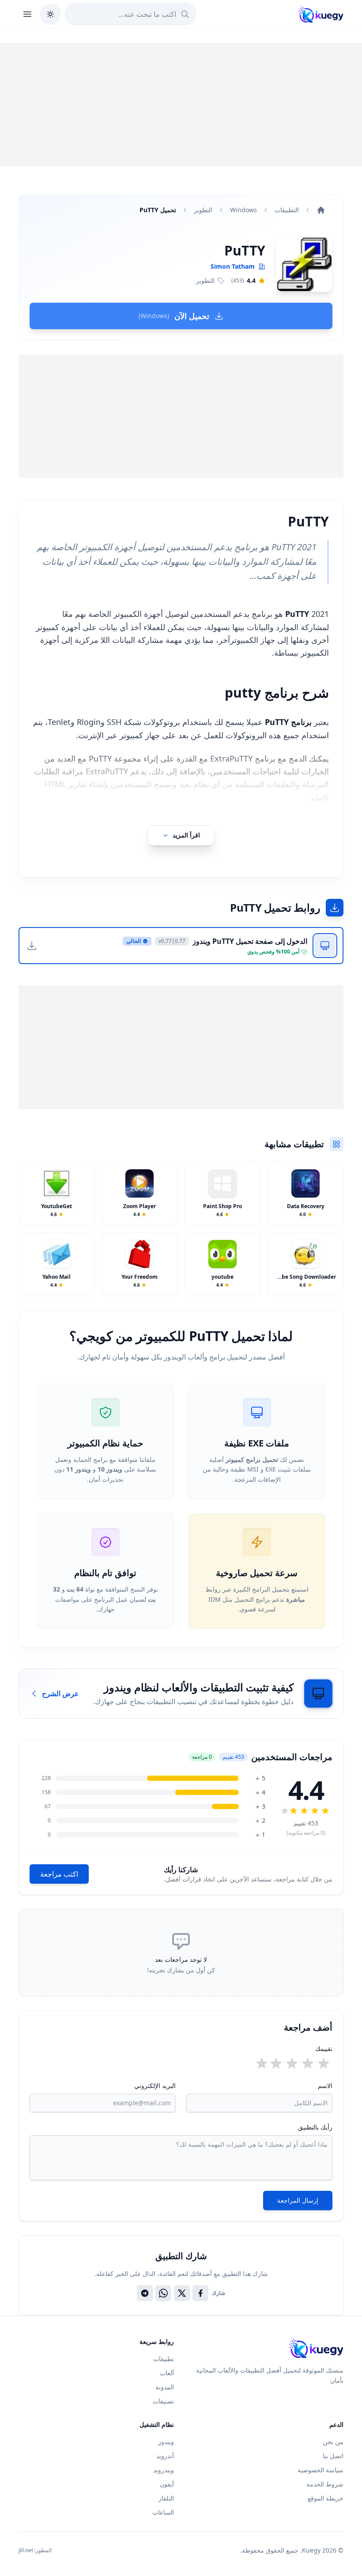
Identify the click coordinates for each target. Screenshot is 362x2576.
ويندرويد (164, 2470)
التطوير (203, 210)
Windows (243, 210)
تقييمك (324, 2048)
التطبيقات (287, 210)
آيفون (167, 2484)
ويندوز (166, 2442)
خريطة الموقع (326, 2498)
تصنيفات (163, 2401)
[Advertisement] (181, 105)
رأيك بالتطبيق (315, 2127)
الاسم (325, 2086)
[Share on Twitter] (182, 2293)
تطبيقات (164, 2359)
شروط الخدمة (325, 2484)
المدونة (165, 2387)
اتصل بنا (333, 2456)
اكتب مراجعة (59, 1874)
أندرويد (165, 2456)
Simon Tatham (233, 266)
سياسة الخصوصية (321, 2470)
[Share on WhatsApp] (163, 2293)
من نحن (333, 2442)
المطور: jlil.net (35, 2550)
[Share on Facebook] (200, 2293)
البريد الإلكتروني (155, 2086)
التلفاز (166, 2498)
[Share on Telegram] (145, 2293)
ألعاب (167, 2373)
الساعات (163, 2512)
